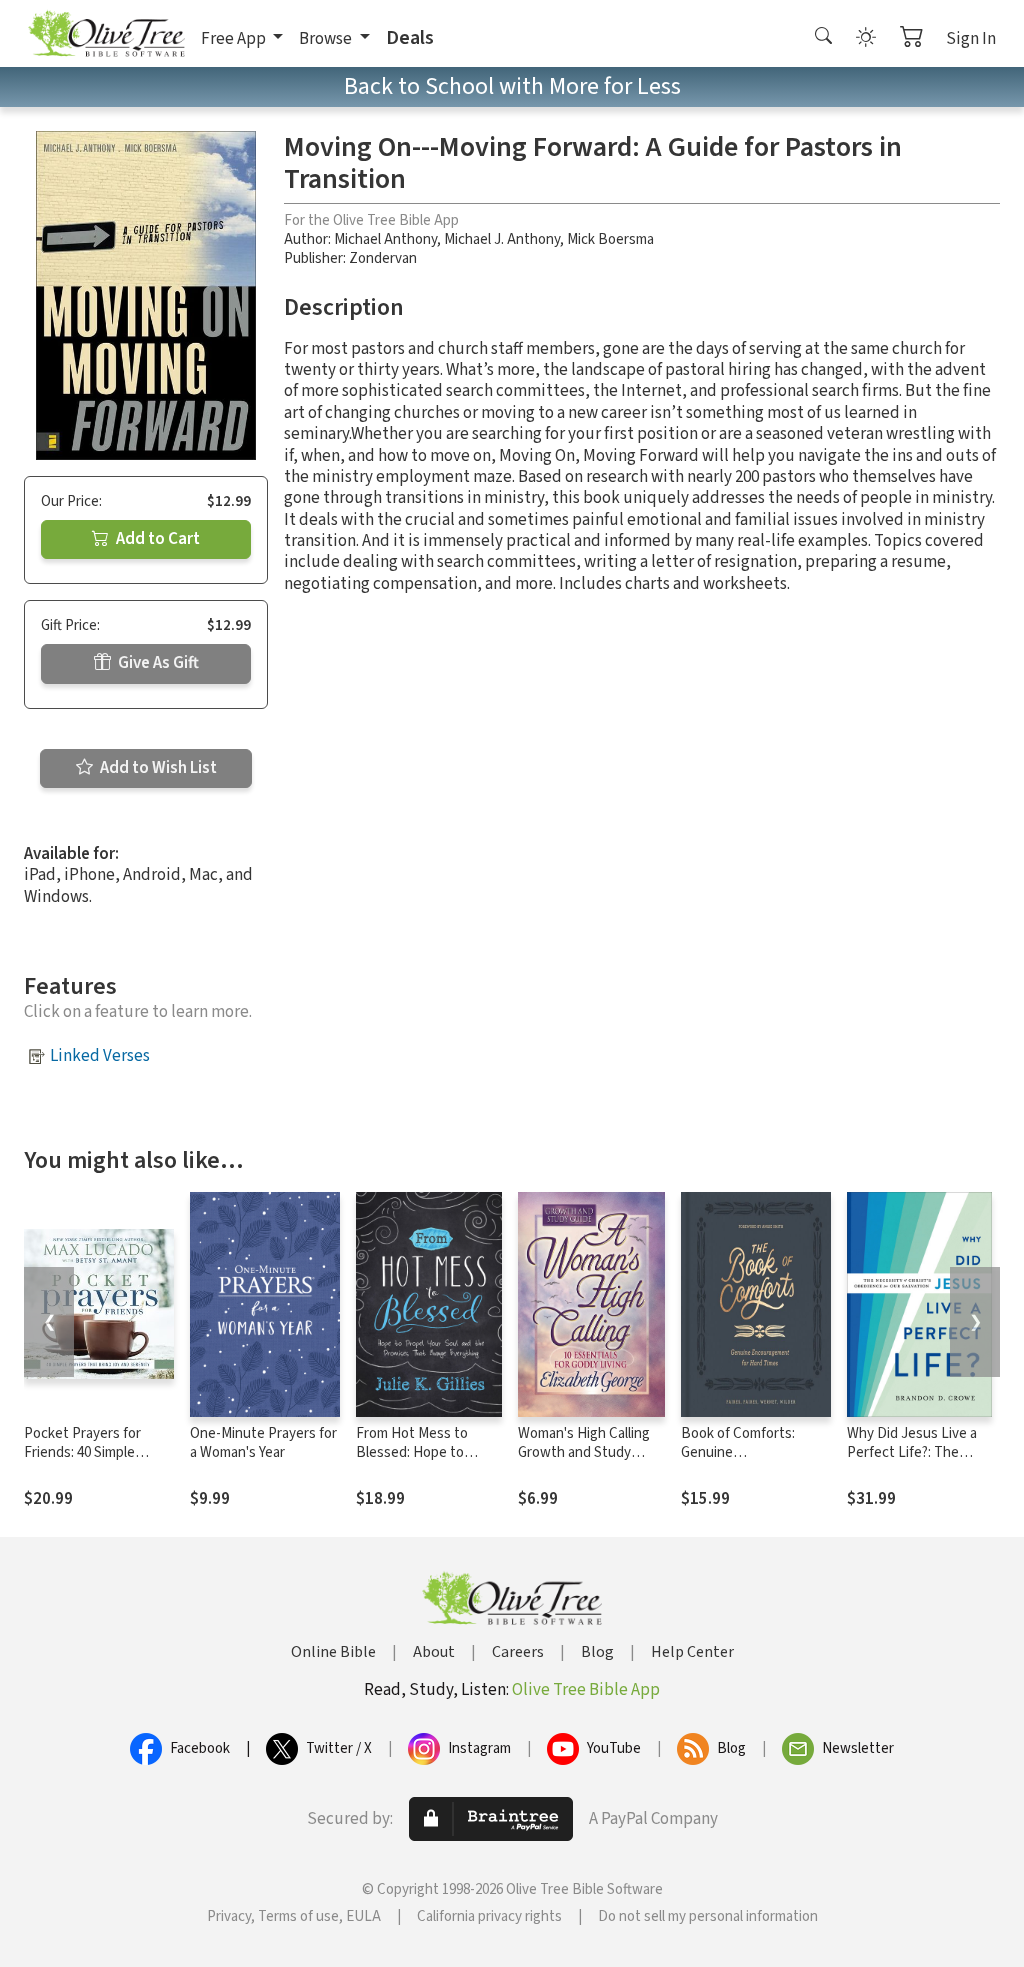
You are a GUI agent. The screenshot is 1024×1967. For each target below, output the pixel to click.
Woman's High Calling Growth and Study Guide (584, 1452)
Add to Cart (156, 539)
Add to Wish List (157, 768)
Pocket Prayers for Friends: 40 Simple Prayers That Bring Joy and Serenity (95, 1462)
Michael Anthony (385, 239)
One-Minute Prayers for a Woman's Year (263, 1443)
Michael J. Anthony (502, 239)
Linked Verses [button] (100, 1056)
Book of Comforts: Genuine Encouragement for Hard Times (741, 1462)
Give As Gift (157, 663)
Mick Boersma (610, 239)
